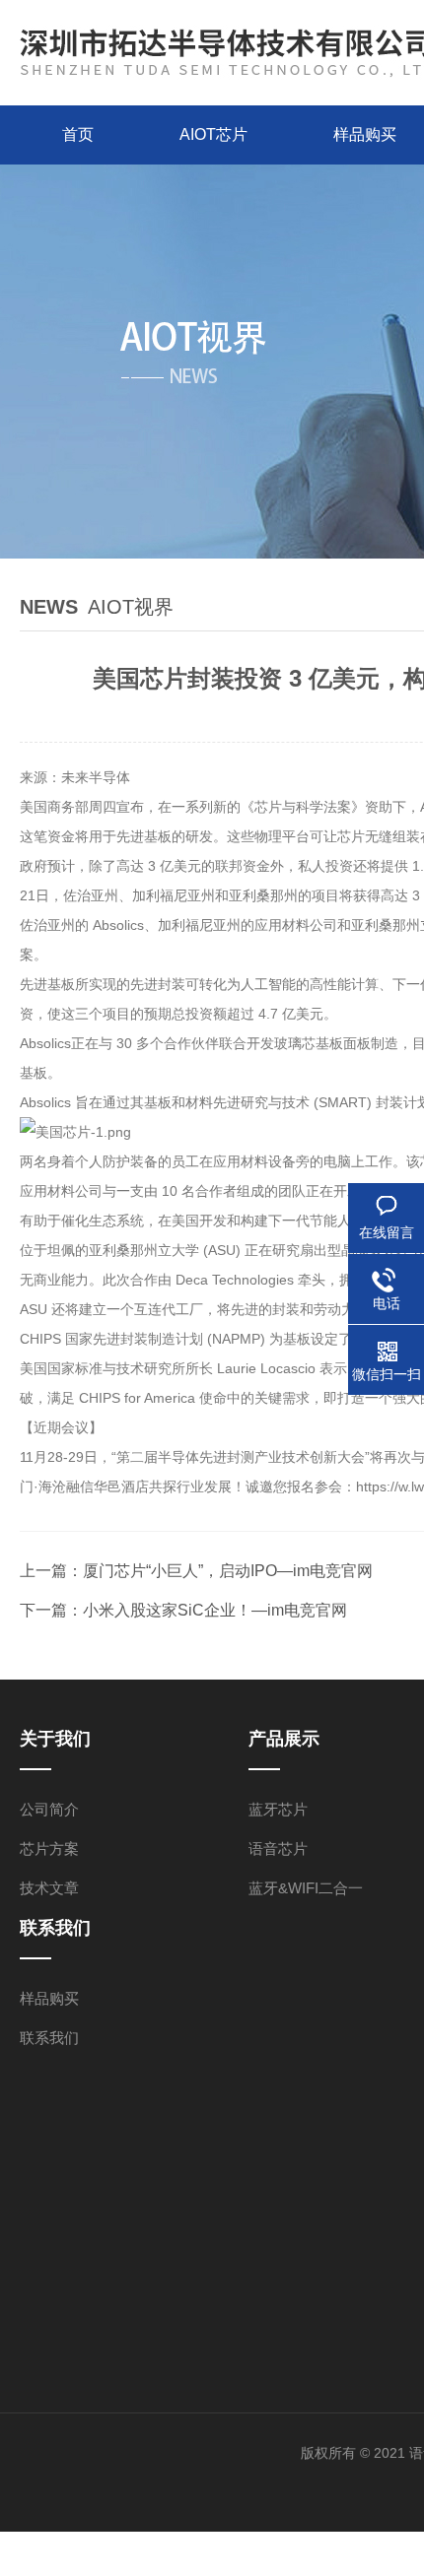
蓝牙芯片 (278, 1809)
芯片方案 (49, 1849)
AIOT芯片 (213, 134)
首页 (78, 134)
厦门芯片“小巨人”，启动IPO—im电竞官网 (228, 1571)
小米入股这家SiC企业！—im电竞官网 (215, 1610)
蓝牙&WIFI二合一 (306, 1888)
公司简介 (49, 1809)
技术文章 (49, 1888)
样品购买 (49, 1998)
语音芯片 (278, 1849)
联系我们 (49, 2038)
